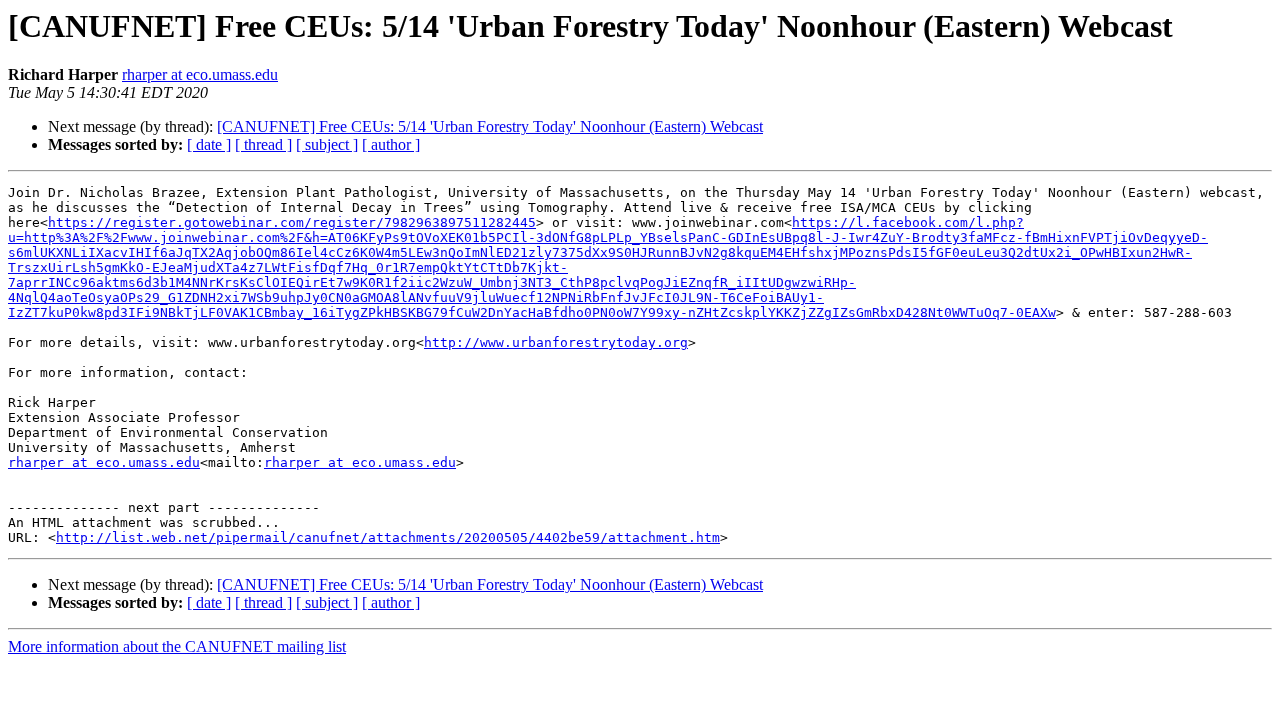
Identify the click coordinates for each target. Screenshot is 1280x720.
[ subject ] (327, 144)
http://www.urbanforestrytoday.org (556, 342)
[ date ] (209, 144)
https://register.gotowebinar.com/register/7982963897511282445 (292, 222)
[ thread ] (263, 144)
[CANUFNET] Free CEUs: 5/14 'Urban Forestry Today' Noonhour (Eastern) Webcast (490, 126)
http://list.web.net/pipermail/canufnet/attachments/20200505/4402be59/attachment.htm (388, 537)
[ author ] (391, 144)
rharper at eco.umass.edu (200, 74)
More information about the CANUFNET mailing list (177, 646)
